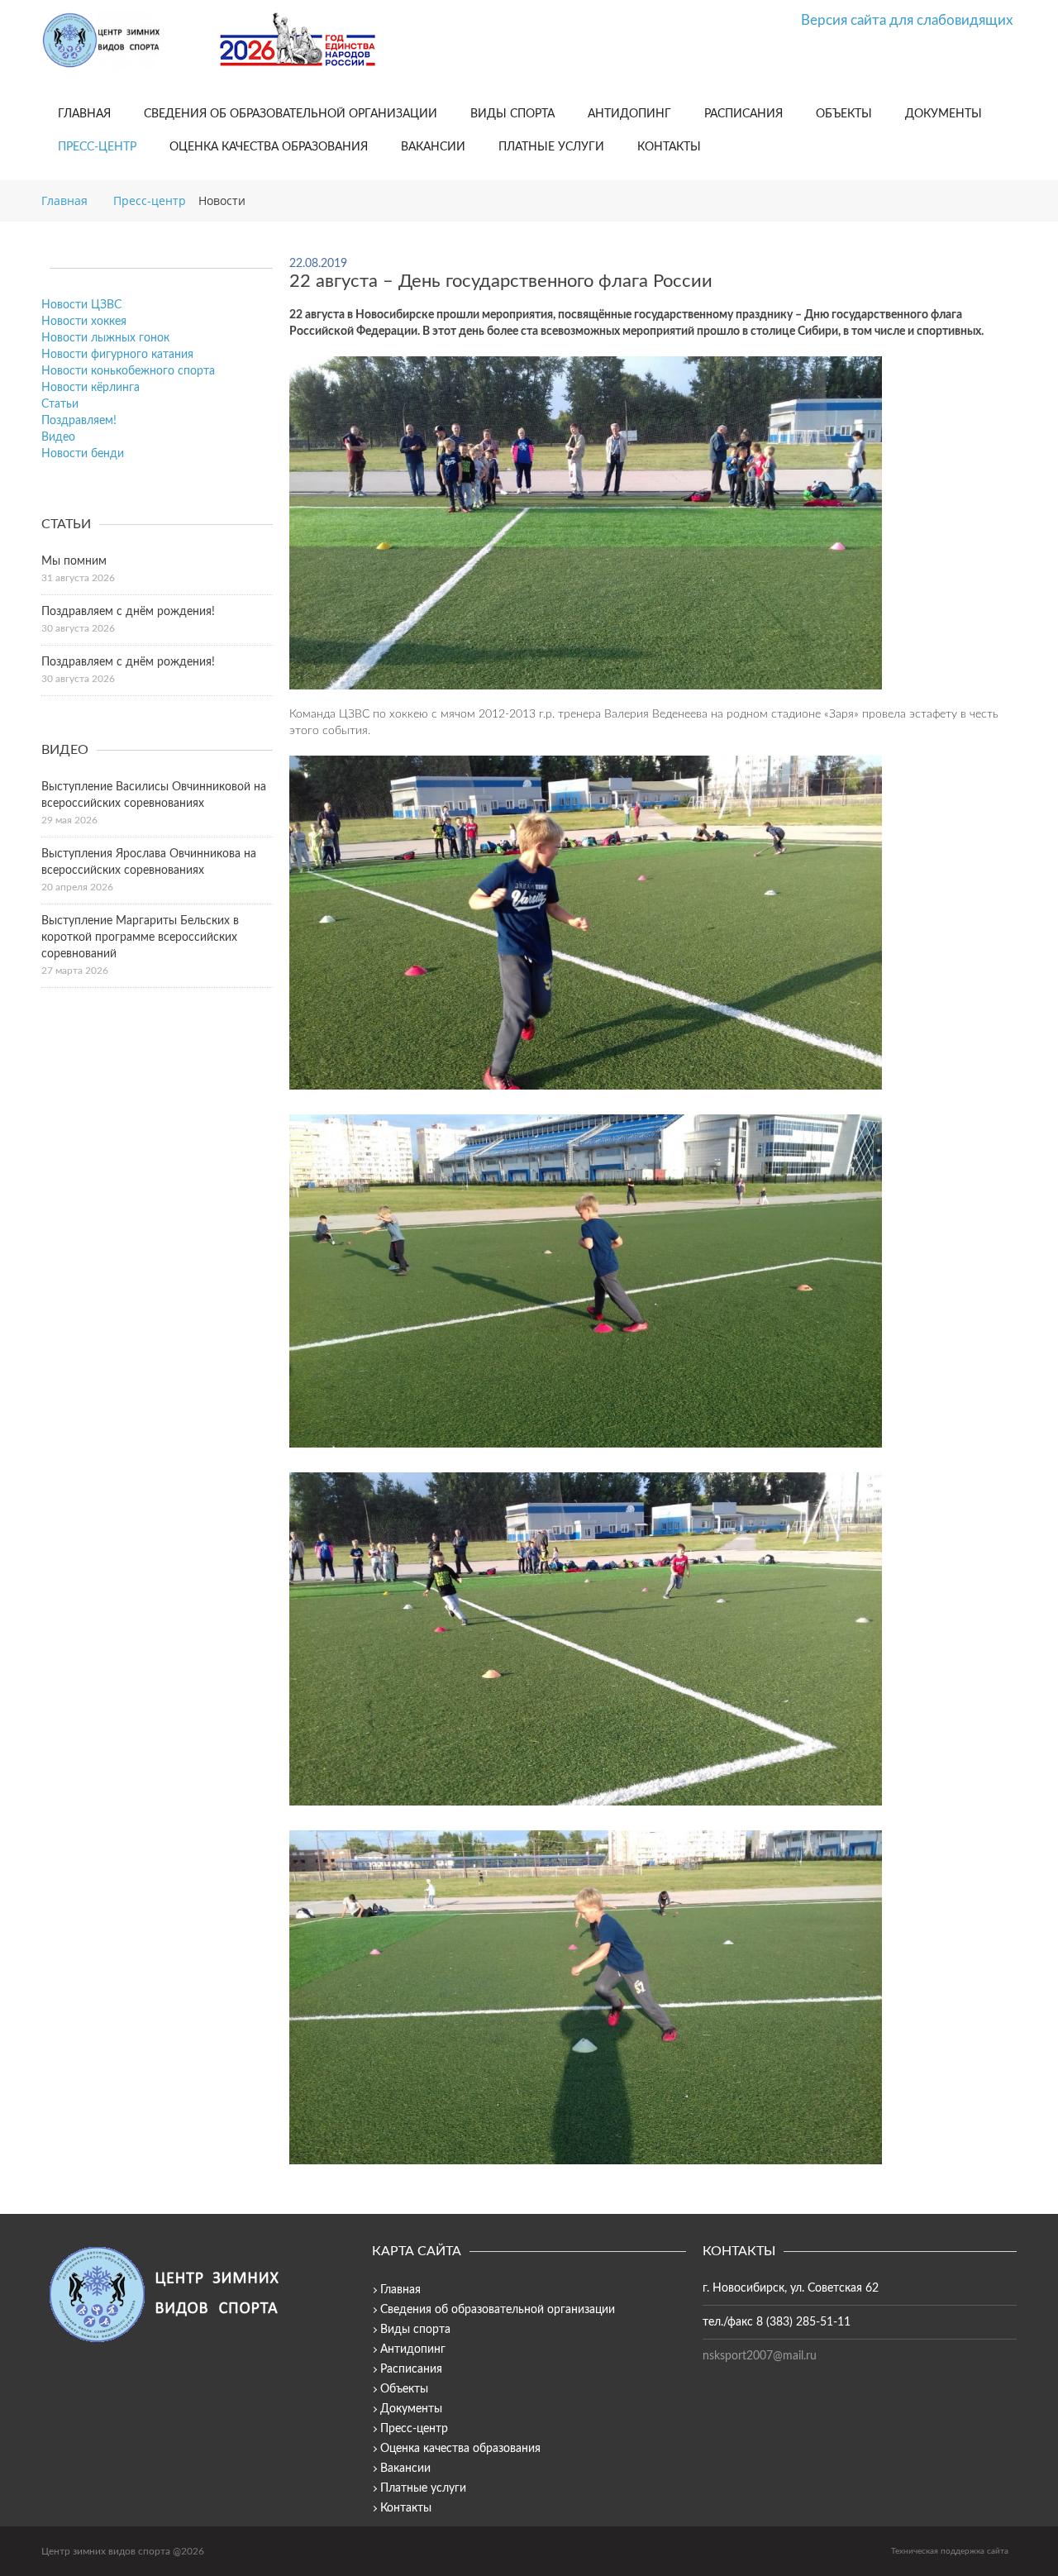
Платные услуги (551, 147)
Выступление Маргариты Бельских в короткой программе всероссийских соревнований (140, 937)
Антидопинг (629, 114)
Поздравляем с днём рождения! (128, 612)
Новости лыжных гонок (105, 338)
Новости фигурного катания (117, 355)
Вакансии (433, 147)
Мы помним (74, 561)
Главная (84, 114)
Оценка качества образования (269, 147)
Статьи (60, 404)
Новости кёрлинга (91, 388)
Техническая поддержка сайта (950, 2551)
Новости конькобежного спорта (128, 371)
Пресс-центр (97, 147)
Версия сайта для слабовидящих (907, 20)
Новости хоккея (84, 322)
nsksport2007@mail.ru (760, 2356)
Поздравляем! (79, 421)
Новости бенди (83, 454)
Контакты (669, 147)
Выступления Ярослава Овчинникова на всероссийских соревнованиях (149, 862)
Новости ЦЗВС (81, 305)
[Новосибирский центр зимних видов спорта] (124, 41)
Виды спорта (512, 114)
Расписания (743, 114)
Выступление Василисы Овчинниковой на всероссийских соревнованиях (154, 795)
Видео (58, 437)
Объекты (844, 114)
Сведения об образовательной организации (291, 114)
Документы (944, 114)
